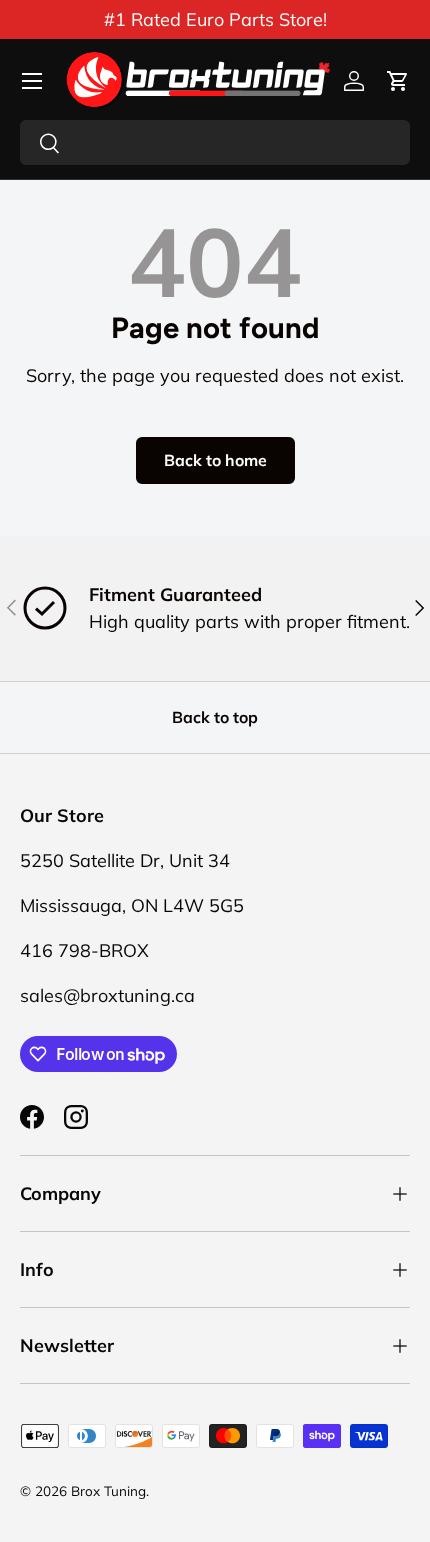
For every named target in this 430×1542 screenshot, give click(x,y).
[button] (398, 81)
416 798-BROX (84, 950)
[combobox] (215, 142)
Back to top (215, 717)
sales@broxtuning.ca (107, 995)
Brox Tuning (108, 1490)
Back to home (215, 460)
